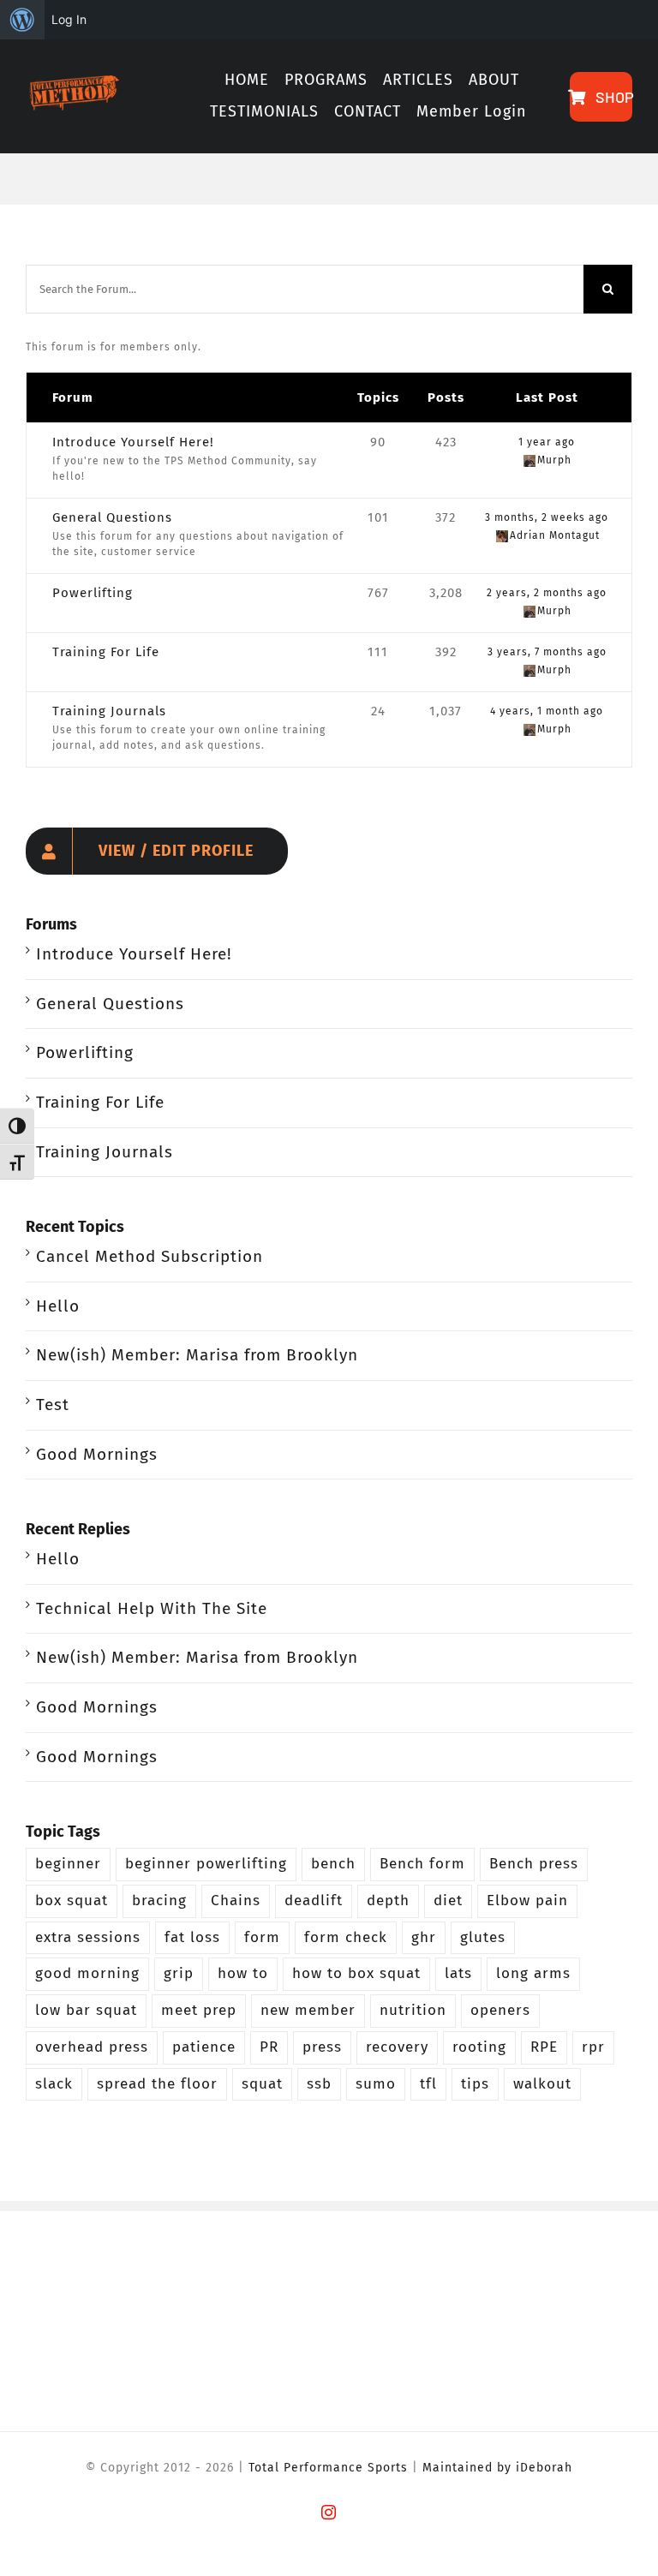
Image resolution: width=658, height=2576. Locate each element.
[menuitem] (22, 20)
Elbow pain (527, 1901)
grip (179, 1973)
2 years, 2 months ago (547, 593)
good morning (87, 1973)
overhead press (92, 2047)
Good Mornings (97, 1454)
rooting (479, 2047)
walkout (542, 2084)
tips (475, 2084)
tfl (428, 2084)
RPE (544, 2047)
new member (308, 2010)
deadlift (314, 1901)
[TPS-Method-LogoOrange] (72, 84)
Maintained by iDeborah (497, 2468)
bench (333, 1864)
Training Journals (109, 711)
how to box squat (356, 1973)
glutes (483, 1937)
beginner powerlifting (206, 1864)
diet (448, 1901)
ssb (319, 2084)
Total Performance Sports (328, 2468)
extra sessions (88, 1937)
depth (388, 1901)
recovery (397, 2047)
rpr (593, 2047)
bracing (159, 1901)
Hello (58, 1306)
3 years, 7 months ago (547, 652)
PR (269, 2047)
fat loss (192, 1937)
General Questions (112, 517)
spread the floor (157, 2084)
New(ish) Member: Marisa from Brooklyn (197, 1355)
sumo (376, 2084)
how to (243, 1973)
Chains (236, 1901)
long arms (533, 1973)
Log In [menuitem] (69, 19)
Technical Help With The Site (152, 1608)
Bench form (422, 1864)
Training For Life (106, 652)
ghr (424, 1937)
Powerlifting (93, 593)
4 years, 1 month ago (547, 711)
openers (500, 2010)
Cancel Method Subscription (150, 1256)
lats (458, 1973)
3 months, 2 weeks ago (547, 517)
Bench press (534, 1864)
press (322, 2047)
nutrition (413, 2010)
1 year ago (547, 442)
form (262, 1937)
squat (262, 2084)
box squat (72, 1901)
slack (54, 2084)
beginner (68, 1864)
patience (204, 2047)
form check (346, 1937)
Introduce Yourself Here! (133, 442)
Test (53, 1405)
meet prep (199, 2010)
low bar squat (86, 2010)
